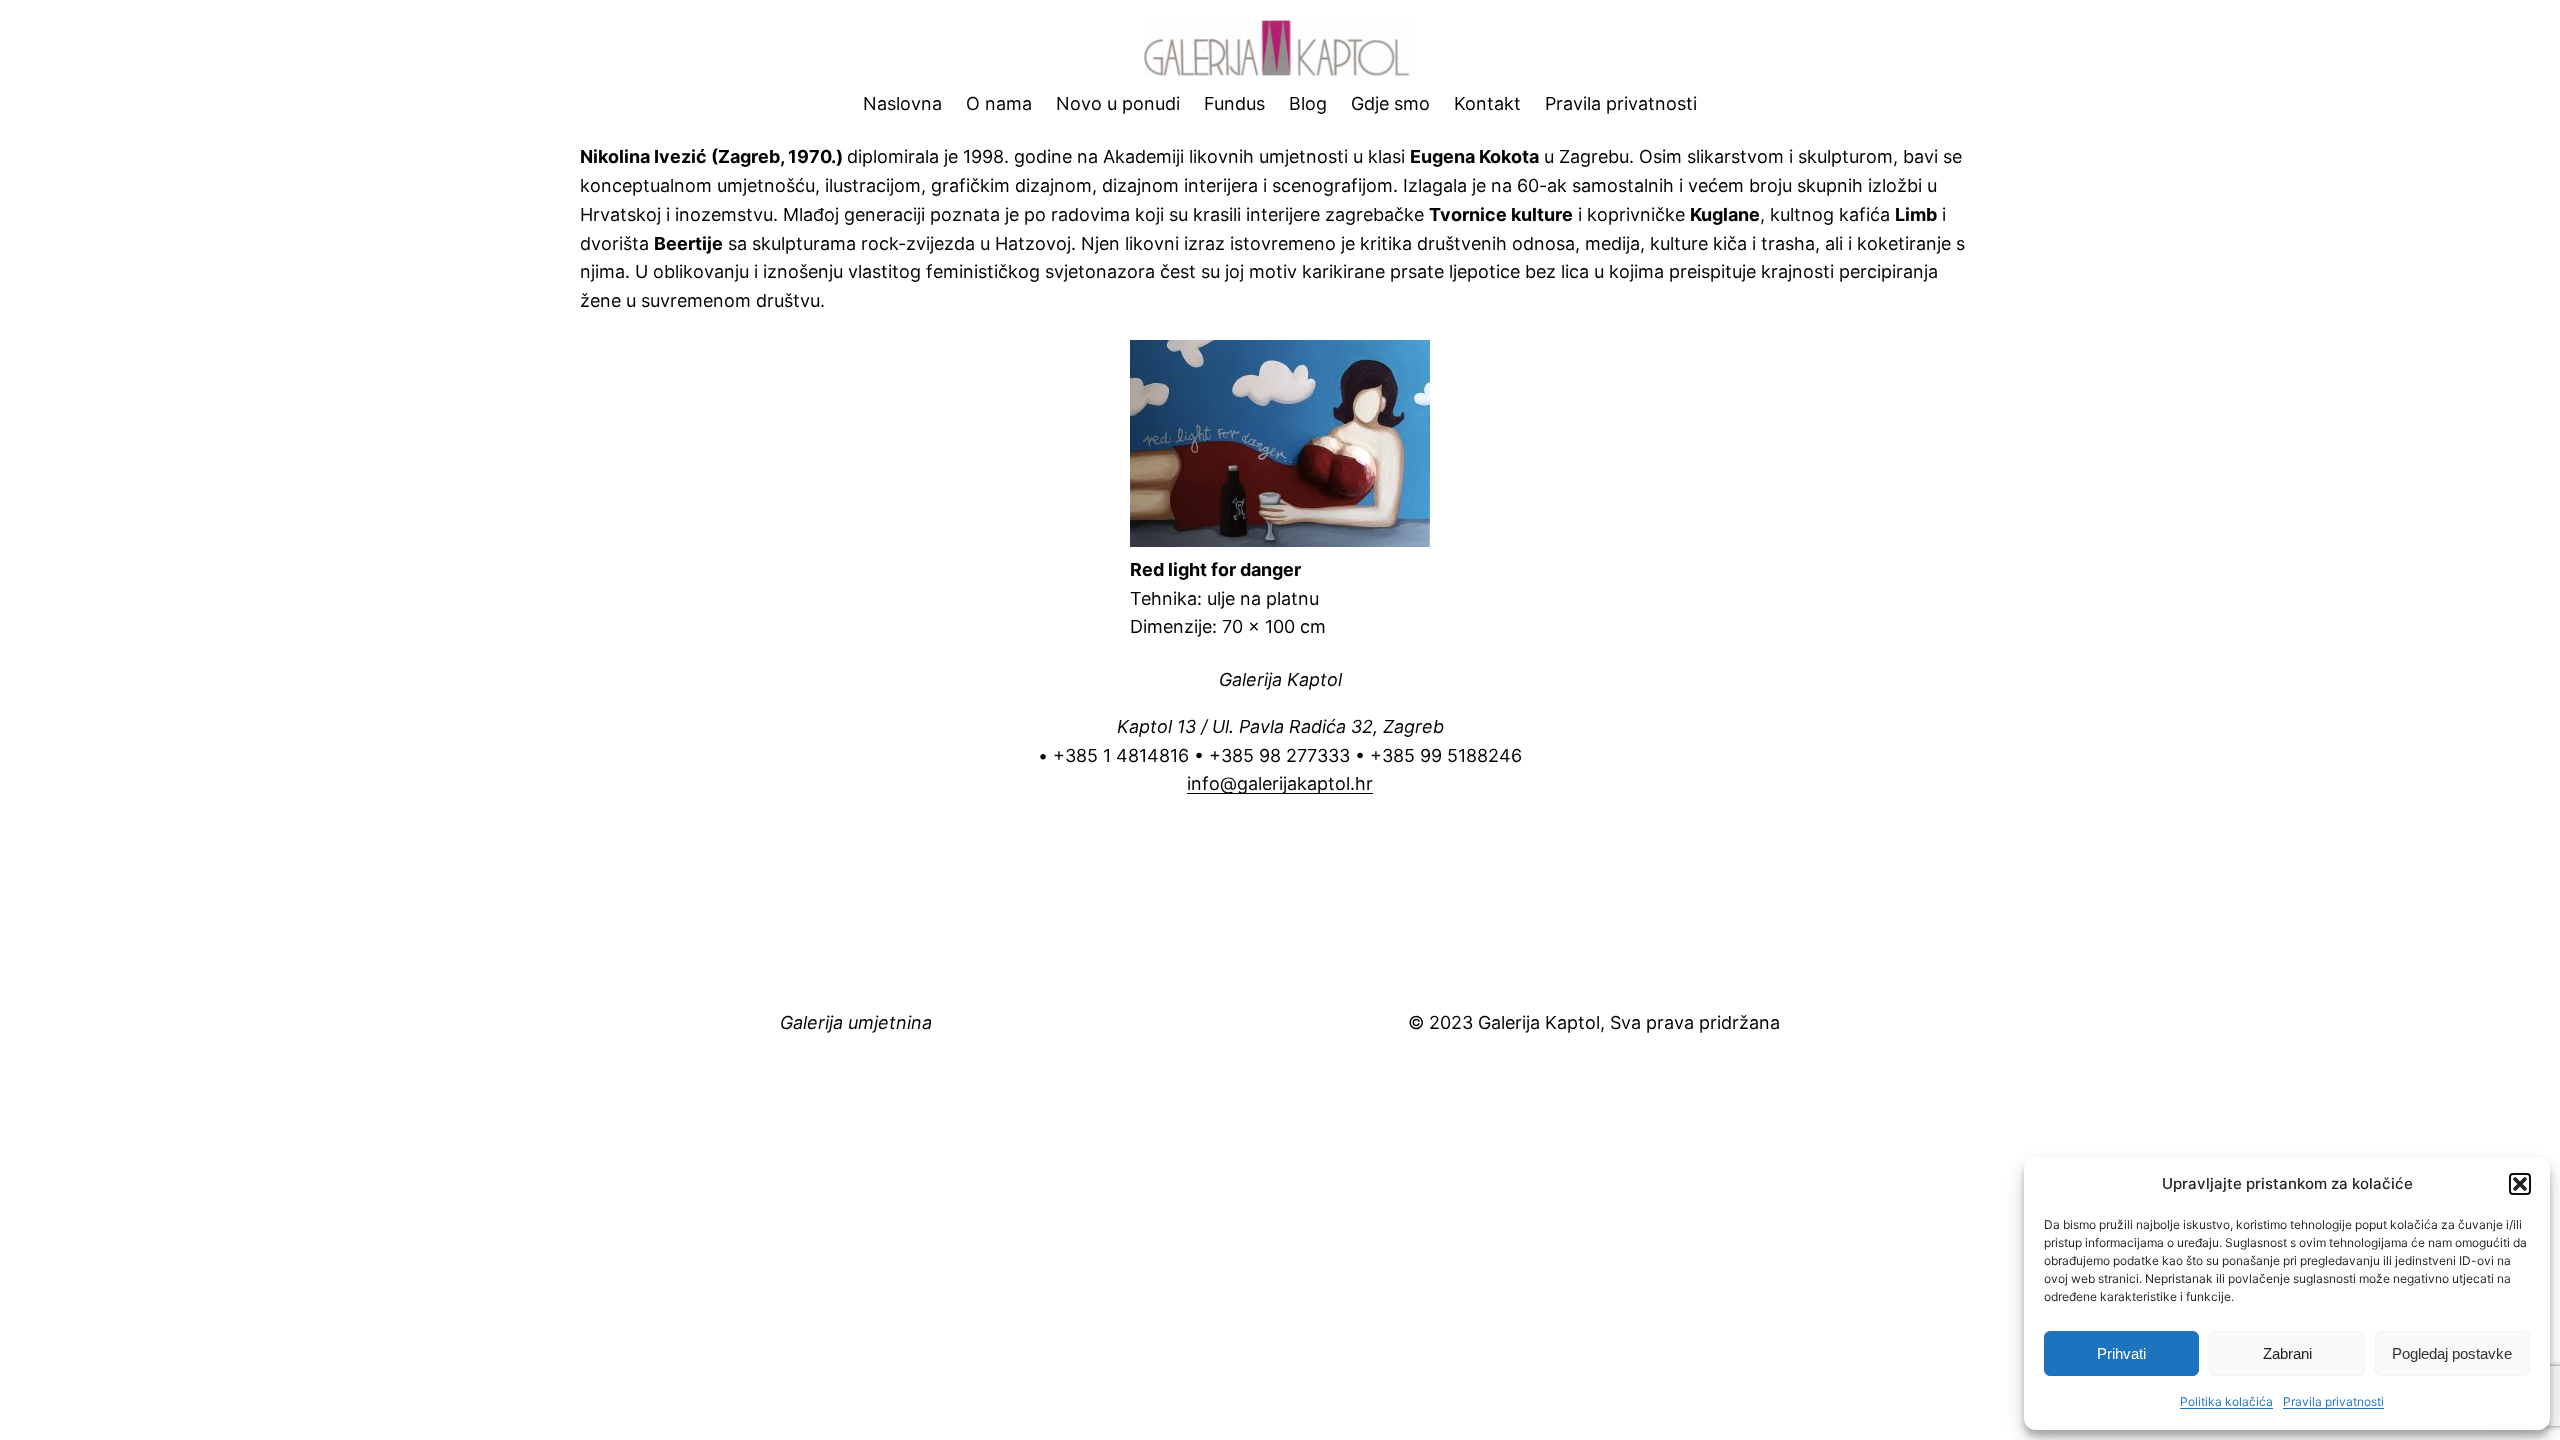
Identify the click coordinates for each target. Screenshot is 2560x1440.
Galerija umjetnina (856, 1022)
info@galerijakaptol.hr (1280, 783)
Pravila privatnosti (2333, 1401)
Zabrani (2287, 1353)
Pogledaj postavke (2452, 1353)
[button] (2520, 1184)
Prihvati (2121, 1353)
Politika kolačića (2226, 1401)
